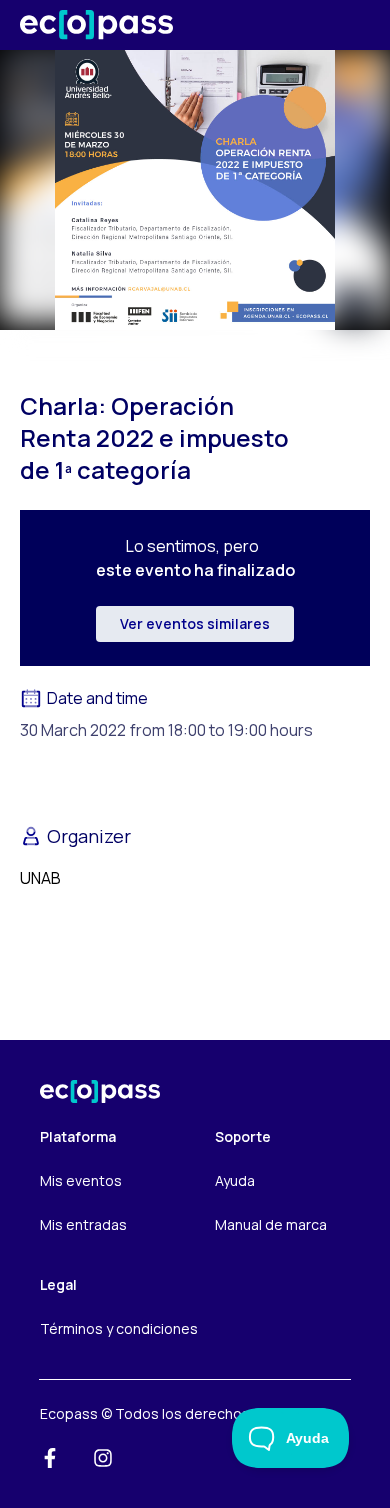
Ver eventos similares (195, 623)
